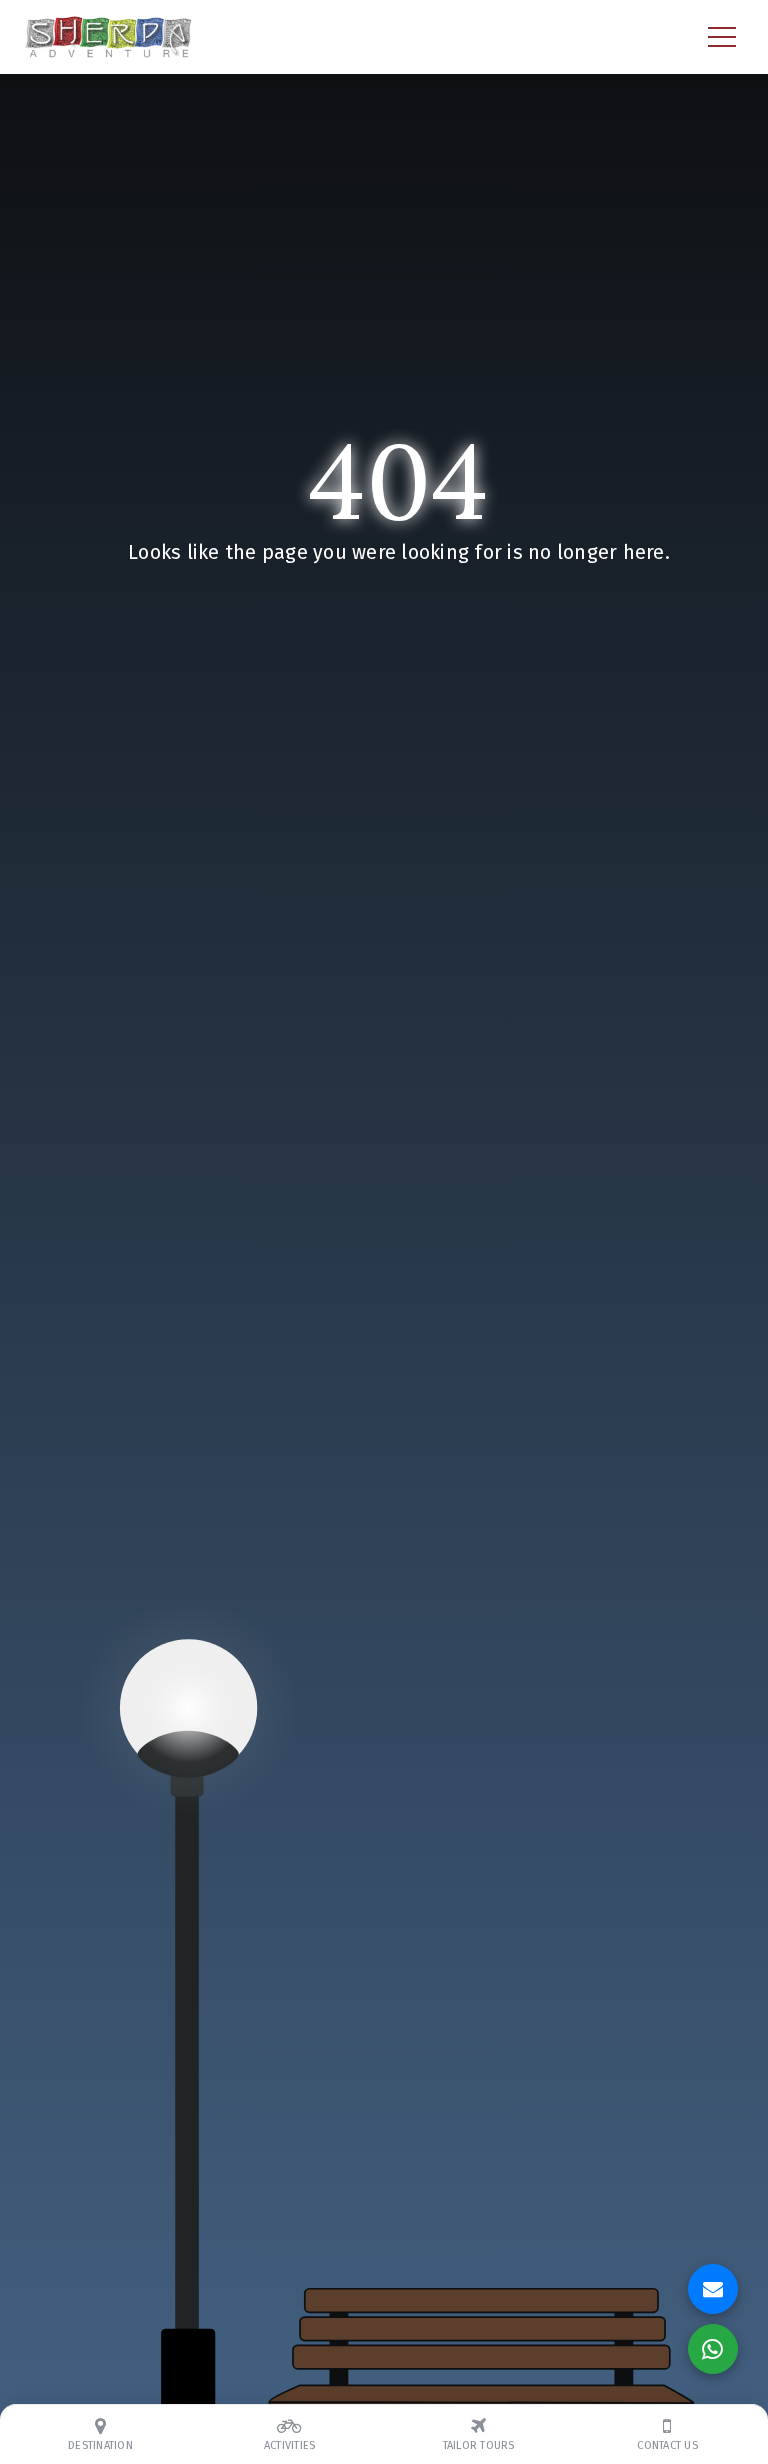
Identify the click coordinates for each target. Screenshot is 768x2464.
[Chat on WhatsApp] (713, 2349)
